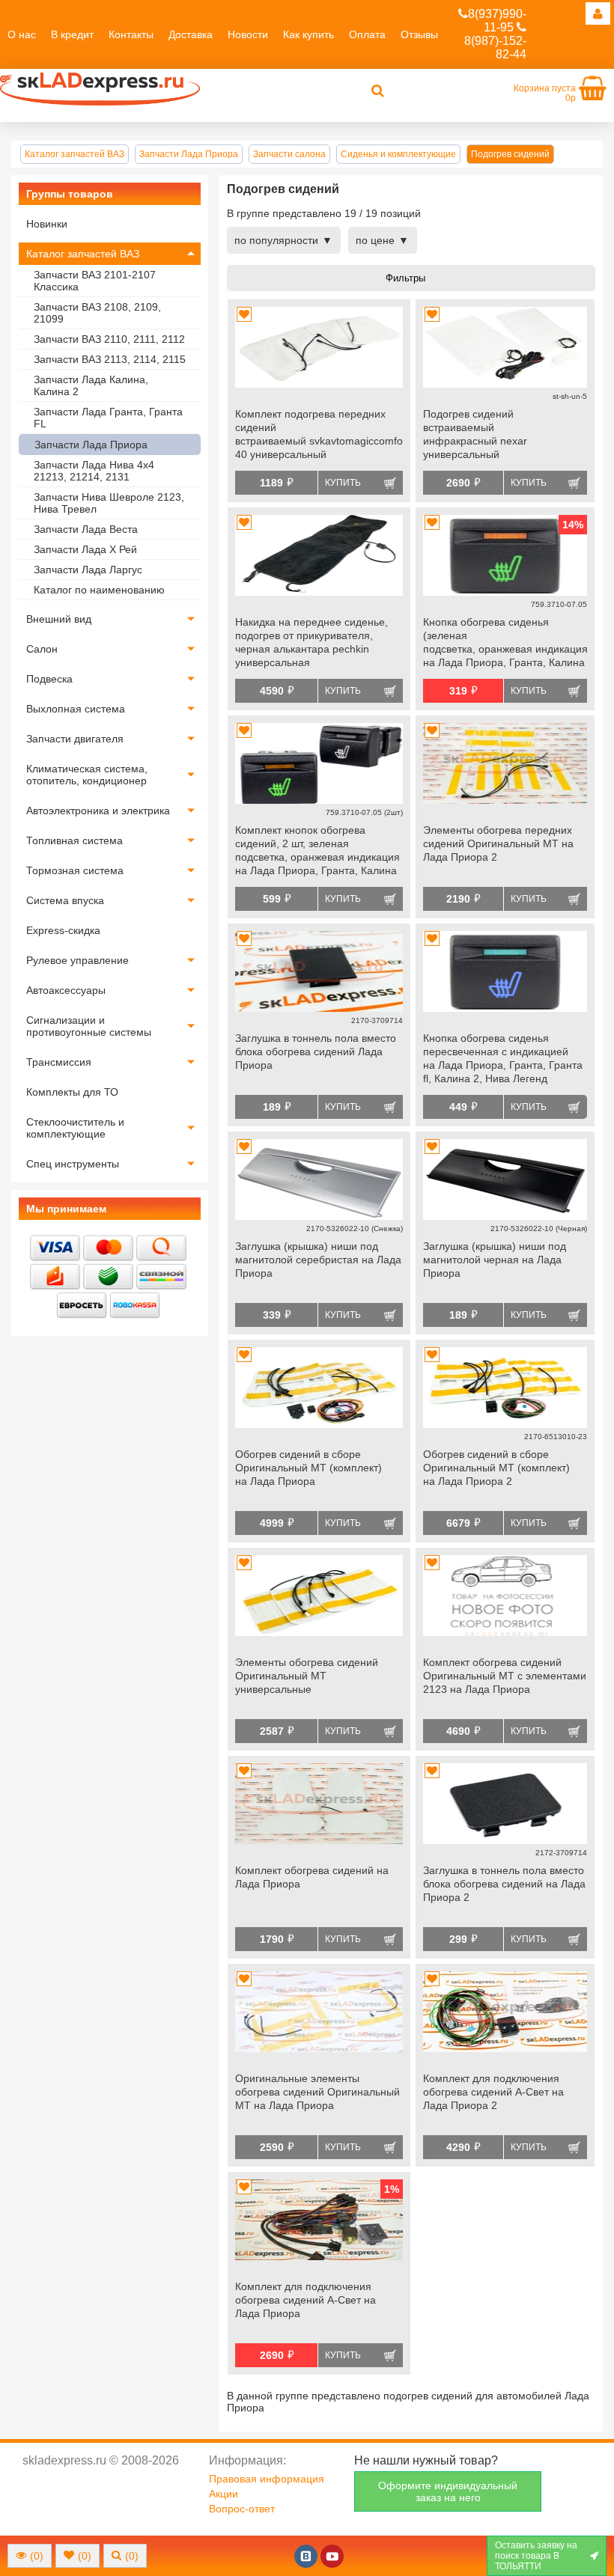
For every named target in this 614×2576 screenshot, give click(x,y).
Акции (224, 2494)
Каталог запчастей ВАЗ (83, 254)
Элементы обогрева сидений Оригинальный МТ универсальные (307, 1676)
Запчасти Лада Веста (86, 529)
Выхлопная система (76, 709)
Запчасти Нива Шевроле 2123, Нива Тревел (109, 503)
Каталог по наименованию (99, 590)
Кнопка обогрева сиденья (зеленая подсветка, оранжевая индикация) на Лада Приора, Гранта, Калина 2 (505, 644)
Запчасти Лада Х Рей (85, 549)
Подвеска (49, 679)
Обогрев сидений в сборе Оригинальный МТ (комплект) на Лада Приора (308, 1468)
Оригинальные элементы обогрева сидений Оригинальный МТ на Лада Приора (317, 2092)
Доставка (191, 34)
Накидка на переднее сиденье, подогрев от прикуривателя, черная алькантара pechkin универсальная (311, 642)
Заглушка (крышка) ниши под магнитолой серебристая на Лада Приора (318, 1260)
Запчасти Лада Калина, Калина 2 (91, 385)
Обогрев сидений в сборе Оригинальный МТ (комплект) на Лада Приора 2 (496, 1468)
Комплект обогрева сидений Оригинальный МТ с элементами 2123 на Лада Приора (505, 1676)
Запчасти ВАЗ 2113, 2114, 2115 (110, 359)
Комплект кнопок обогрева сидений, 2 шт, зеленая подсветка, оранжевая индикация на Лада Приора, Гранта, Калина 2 (317, 852)
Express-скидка (63, 930)
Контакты (131, 34)
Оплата (367, 34)
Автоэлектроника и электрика (98, 811)
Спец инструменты (73, 1164)
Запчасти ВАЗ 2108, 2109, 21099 (97, 313)
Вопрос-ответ (242, 2509)
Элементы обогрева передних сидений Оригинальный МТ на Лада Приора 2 (498, 843)
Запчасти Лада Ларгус (88, 570)
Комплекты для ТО (72, 1092)
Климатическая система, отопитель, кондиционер (87, 775)
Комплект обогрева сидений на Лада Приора (312, 1877)
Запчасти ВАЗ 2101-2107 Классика (95, 281)
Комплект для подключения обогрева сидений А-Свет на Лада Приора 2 (493, 2092)
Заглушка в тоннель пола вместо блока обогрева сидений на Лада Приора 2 (504, 1884)
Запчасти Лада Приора (91, 445)
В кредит (72, 34)
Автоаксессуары (66, 990)
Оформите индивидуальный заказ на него (448, 2491)
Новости (248, 34)
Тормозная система (75, 870)
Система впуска (65, 900)
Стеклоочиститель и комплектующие (75, 1128)
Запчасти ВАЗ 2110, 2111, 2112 (109, 339)
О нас (22, 34)
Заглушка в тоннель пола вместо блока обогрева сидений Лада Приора (316, 1052)
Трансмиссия (59, 1062)
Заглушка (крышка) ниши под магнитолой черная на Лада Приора (495, 1260)
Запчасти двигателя (75, 739)
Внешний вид (59, 619)
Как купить (308, 34)
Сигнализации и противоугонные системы (89, 1026)
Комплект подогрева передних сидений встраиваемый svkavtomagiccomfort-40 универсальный (319, 434)
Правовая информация (267, 2479)
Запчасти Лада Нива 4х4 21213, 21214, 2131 (94, 471)
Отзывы (419, 34)
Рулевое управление (77, 960)
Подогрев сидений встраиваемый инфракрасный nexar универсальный (475, 434)
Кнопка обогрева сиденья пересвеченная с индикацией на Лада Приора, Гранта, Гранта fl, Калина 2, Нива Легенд (503, 1058)
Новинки (47, 224)
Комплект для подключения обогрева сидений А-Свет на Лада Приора (306, 2300)
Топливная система (75, 840)
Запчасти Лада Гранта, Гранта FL (108, 418)
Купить (343, 483)
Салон (42, 649)
